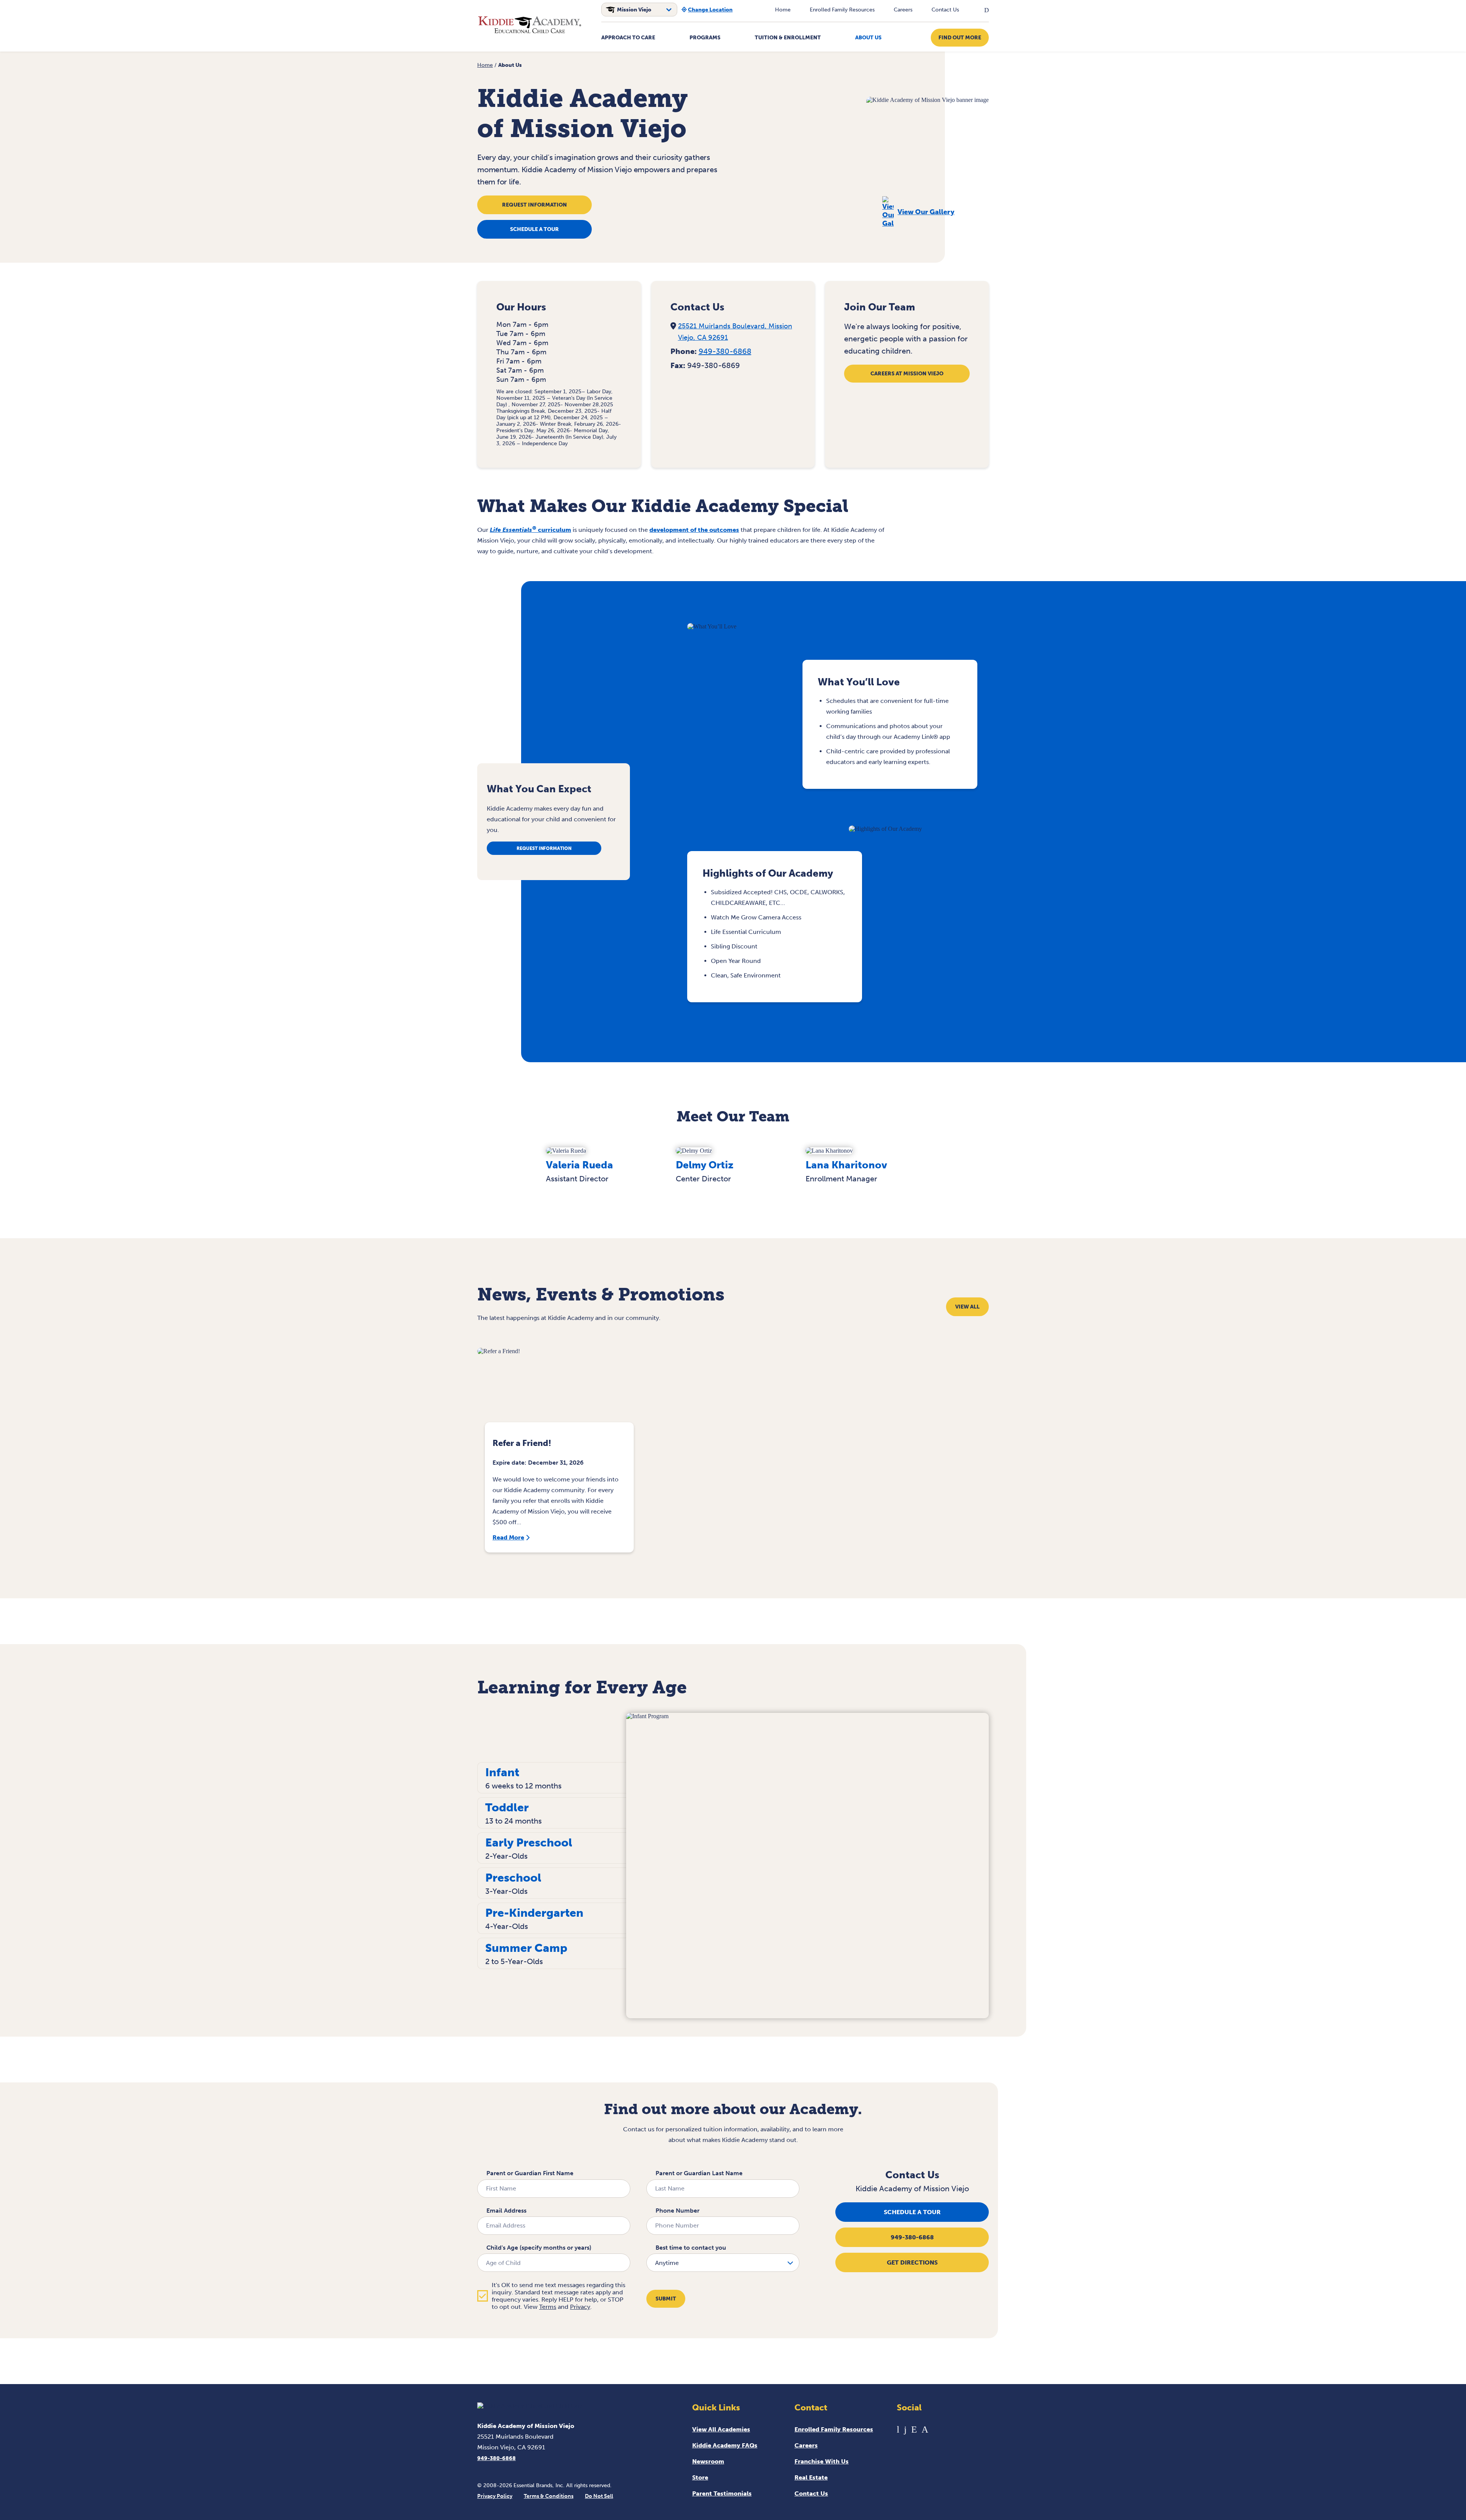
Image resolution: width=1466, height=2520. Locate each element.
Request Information (534, 205)
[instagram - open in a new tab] (925, 2429)
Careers (903, 10)
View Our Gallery (926, 212)
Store (700, 2477)
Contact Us (945, 10)
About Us (868, 38)
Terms (548, 2307)
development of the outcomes (694, 530)
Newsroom (708, 2461)
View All (967, 1307)
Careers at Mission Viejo (907, 374)
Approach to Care (628, 38)
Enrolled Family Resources (842, 10)
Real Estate (811, 2477)
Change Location (710, 10)
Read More (508, 1537)
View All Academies (721, 2429)
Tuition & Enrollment (788, 38)
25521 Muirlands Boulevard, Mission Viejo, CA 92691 (735, 332)
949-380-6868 (725, 351)
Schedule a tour (534, 229)
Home (783, 10)
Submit (666, 2299)
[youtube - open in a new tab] (898, 2429)
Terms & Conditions (549, 2496)
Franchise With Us (822, 2461)
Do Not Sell (599, 2496)
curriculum (530, 530)
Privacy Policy (495, 2496)
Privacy (580, 2307)
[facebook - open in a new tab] (905, 2429)
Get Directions (912, 2262)
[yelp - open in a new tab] (914, 2429)
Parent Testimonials (722, 2493)
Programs (705, 38)
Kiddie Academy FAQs (725, 2445)
